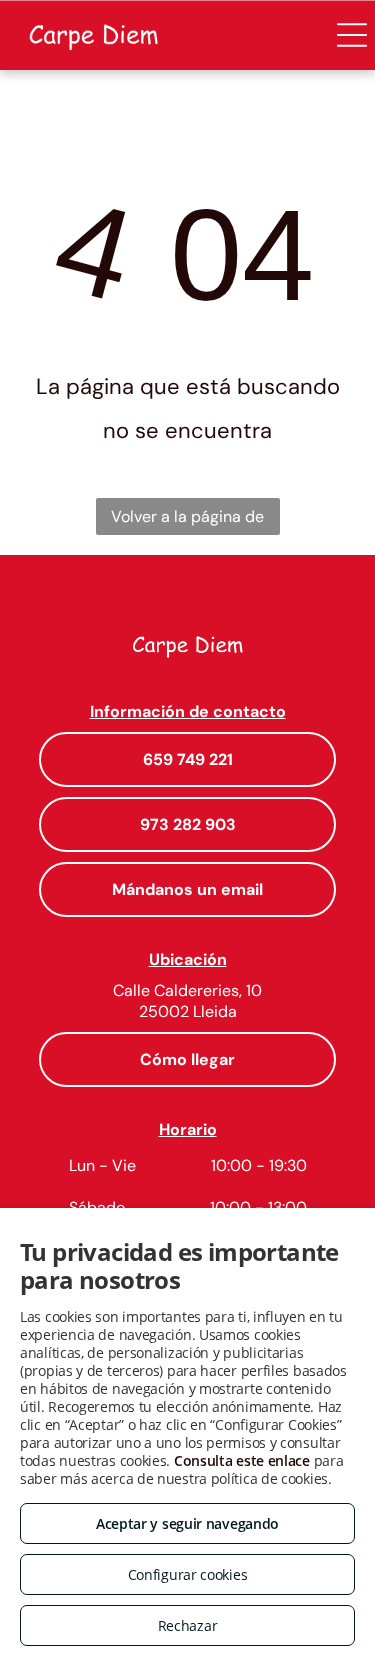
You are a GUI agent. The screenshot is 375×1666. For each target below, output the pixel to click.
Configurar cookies (188, 1574)
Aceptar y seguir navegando (187, 1523)
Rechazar (188, 1625)
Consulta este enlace (242, 1460)
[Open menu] (352, 35)
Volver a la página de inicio (187, 520)
